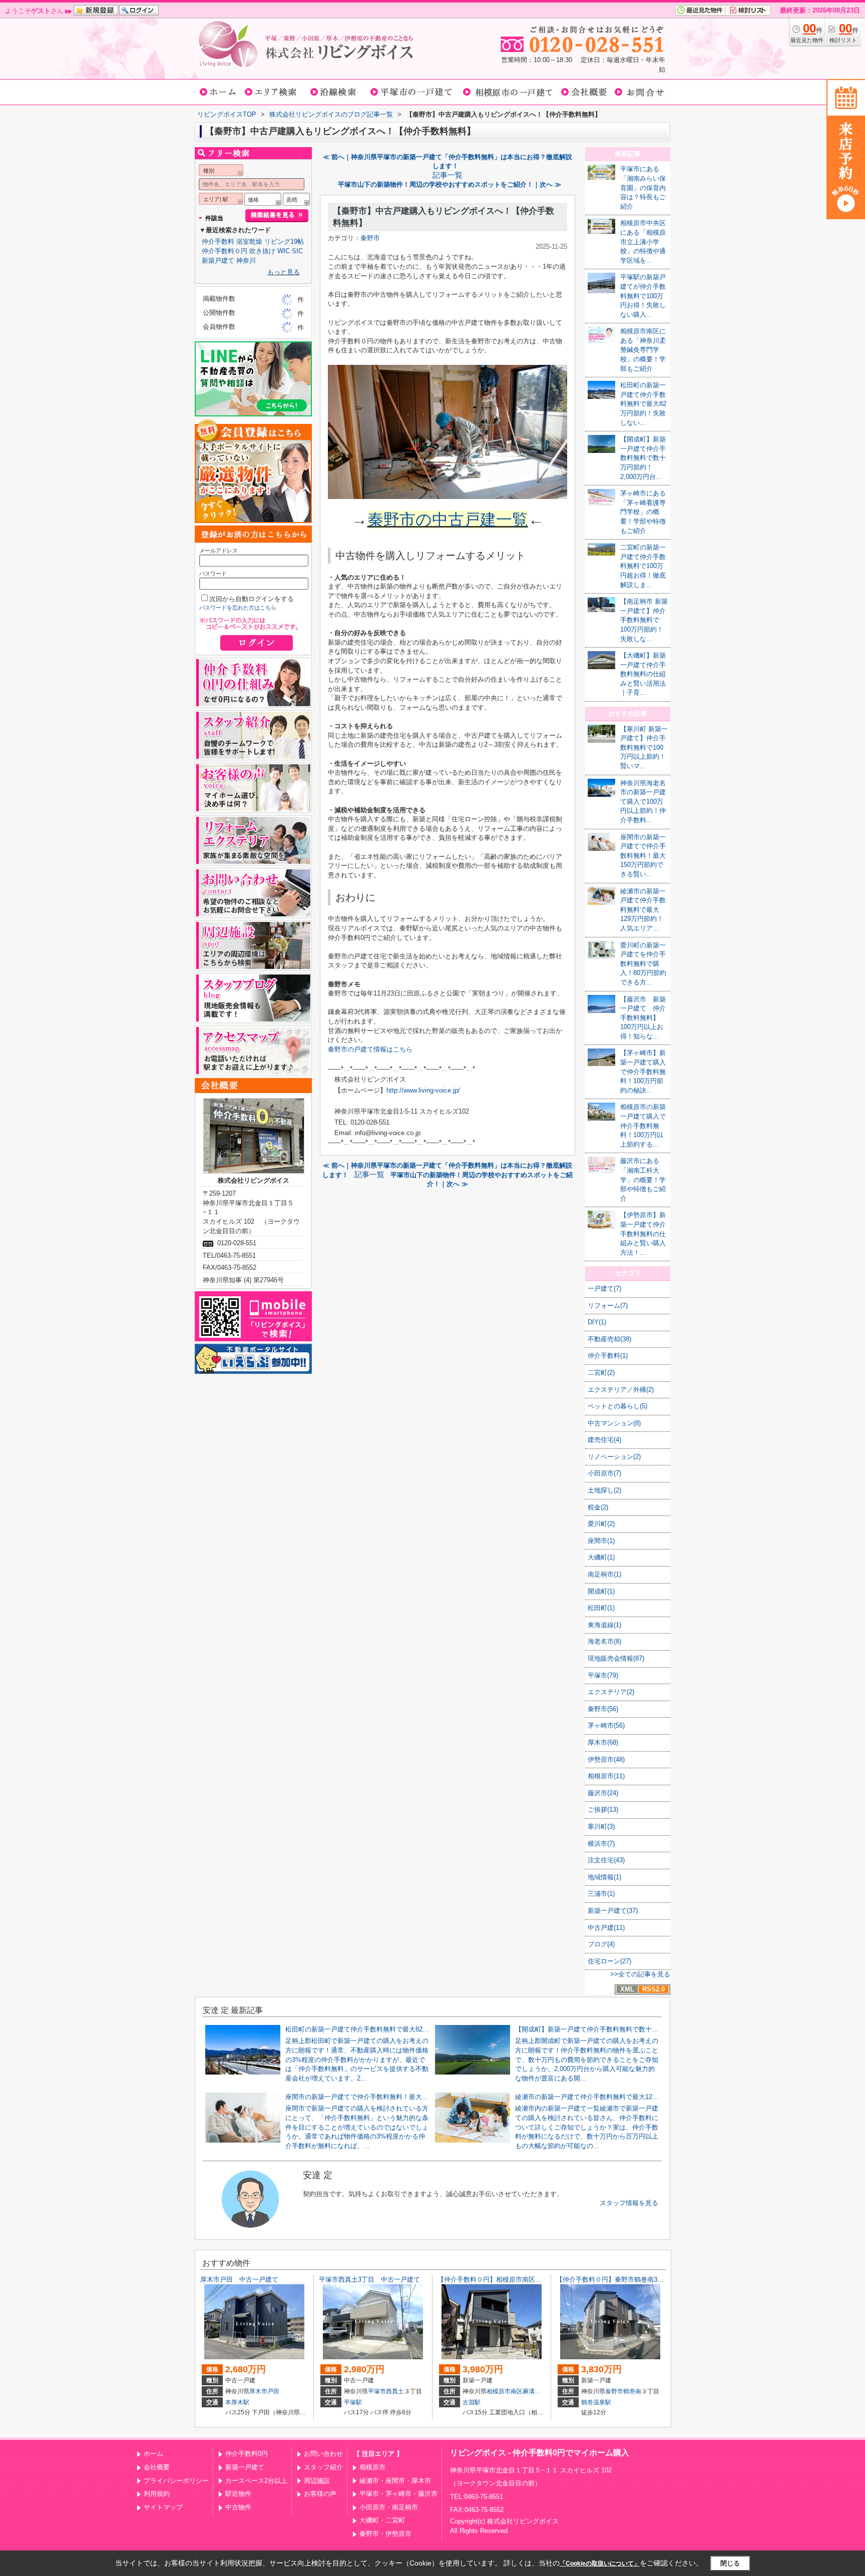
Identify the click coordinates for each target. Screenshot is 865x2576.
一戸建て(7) (604, 1289)
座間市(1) (601, 1541)
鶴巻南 (632, 2391)
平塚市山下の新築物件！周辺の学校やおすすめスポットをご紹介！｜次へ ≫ (450, 184)
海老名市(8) (604, 1641)
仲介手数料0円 (247, 2454)
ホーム (153, 2454)
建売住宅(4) (604, 1440)
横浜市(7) (601, 1844)
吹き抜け (262, 251)
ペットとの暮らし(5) (617, 1406)
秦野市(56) (603, 1709)
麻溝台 (532, 2391)
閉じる (730, 2563)
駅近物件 (238, 2494)
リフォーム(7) (608, 1306)
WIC (284, 251)
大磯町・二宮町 (382, 2520)
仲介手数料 (218, 241)
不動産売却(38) (609, 1339)
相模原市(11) (606, 1776)
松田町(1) (601, 1608)
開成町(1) (601, 1591)
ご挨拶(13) (603, 1810)
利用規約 (157, 2494)
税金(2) (598, 1507)
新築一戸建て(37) (613, 1911)
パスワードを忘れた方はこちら (238, 608)
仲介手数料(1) (608, 1356)
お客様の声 (320, 2494)
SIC (297, 251)
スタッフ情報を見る (629, 2203)
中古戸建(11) (606, 1928)
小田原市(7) (604, 1473)
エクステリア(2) (611, 1692)
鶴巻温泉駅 (596, 2402)
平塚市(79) (603, 1675)
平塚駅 (353, 2402)
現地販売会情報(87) (616, 1658)
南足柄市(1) (604, 1574)
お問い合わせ (323, 2454)
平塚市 (377, 2391)
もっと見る (284, 272)
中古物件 (238, 2507)
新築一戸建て (245, 2467)
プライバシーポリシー (176, 2481)
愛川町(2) (601, 1524)
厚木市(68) (603, 1742)
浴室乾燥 (249, 241)
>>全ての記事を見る (640, 1974)
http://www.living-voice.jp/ (423, 1090)
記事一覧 (448, 175)
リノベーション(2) (614, 1457)
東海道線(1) (604, 1625)
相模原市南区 (505, 2391)
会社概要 (157, 2467)
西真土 (395, 2391)
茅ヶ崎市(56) (606, 1725)
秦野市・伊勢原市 (385, 2534)
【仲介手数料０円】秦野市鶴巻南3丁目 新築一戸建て (636, 2279)
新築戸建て (218, 261)
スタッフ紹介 (323, 2467)
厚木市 (258, 2391)
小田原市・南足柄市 (389, 2507)
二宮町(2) (601, 1373)
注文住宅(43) (606, 1860)
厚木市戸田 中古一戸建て (239, 2279)
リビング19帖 (284, 241)
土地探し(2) (604, 1490)
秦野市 (370, 238)
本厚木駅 (237, 2402)
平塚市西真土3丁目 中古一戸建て (369, 2279)
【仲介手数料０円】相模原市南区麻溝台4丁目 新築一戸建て (527, 2279)
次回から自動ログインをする (252, 599)
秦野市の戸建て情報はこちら (370, 1049)
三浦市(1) (601, 1894)
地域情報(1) (604, 1877)
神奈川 (246, 261)
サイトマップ (163, 2507)
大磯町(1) (601, 1557)
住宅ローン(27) (609, 1961)
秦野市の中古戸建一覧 (448, 520)
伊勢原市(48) (606, 1759)
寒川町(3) (601, 1827)
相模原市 (372, 2467)
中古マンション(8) (614, 1423)
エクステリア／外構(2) (621, 1390)
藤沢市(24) (603, 1793)
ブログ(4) (601, 1944)
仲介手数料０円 (225, 251)
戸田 (273, 2391)
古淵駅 (472, 2402)
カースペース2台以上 (256, 2481)
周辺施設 (317, 2481)
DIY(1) (597, 1322)
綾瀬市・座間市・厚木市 (395, 2481)
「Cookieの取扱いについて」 (600, 2563)
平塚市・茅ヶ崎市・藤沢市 (398, 2494)
